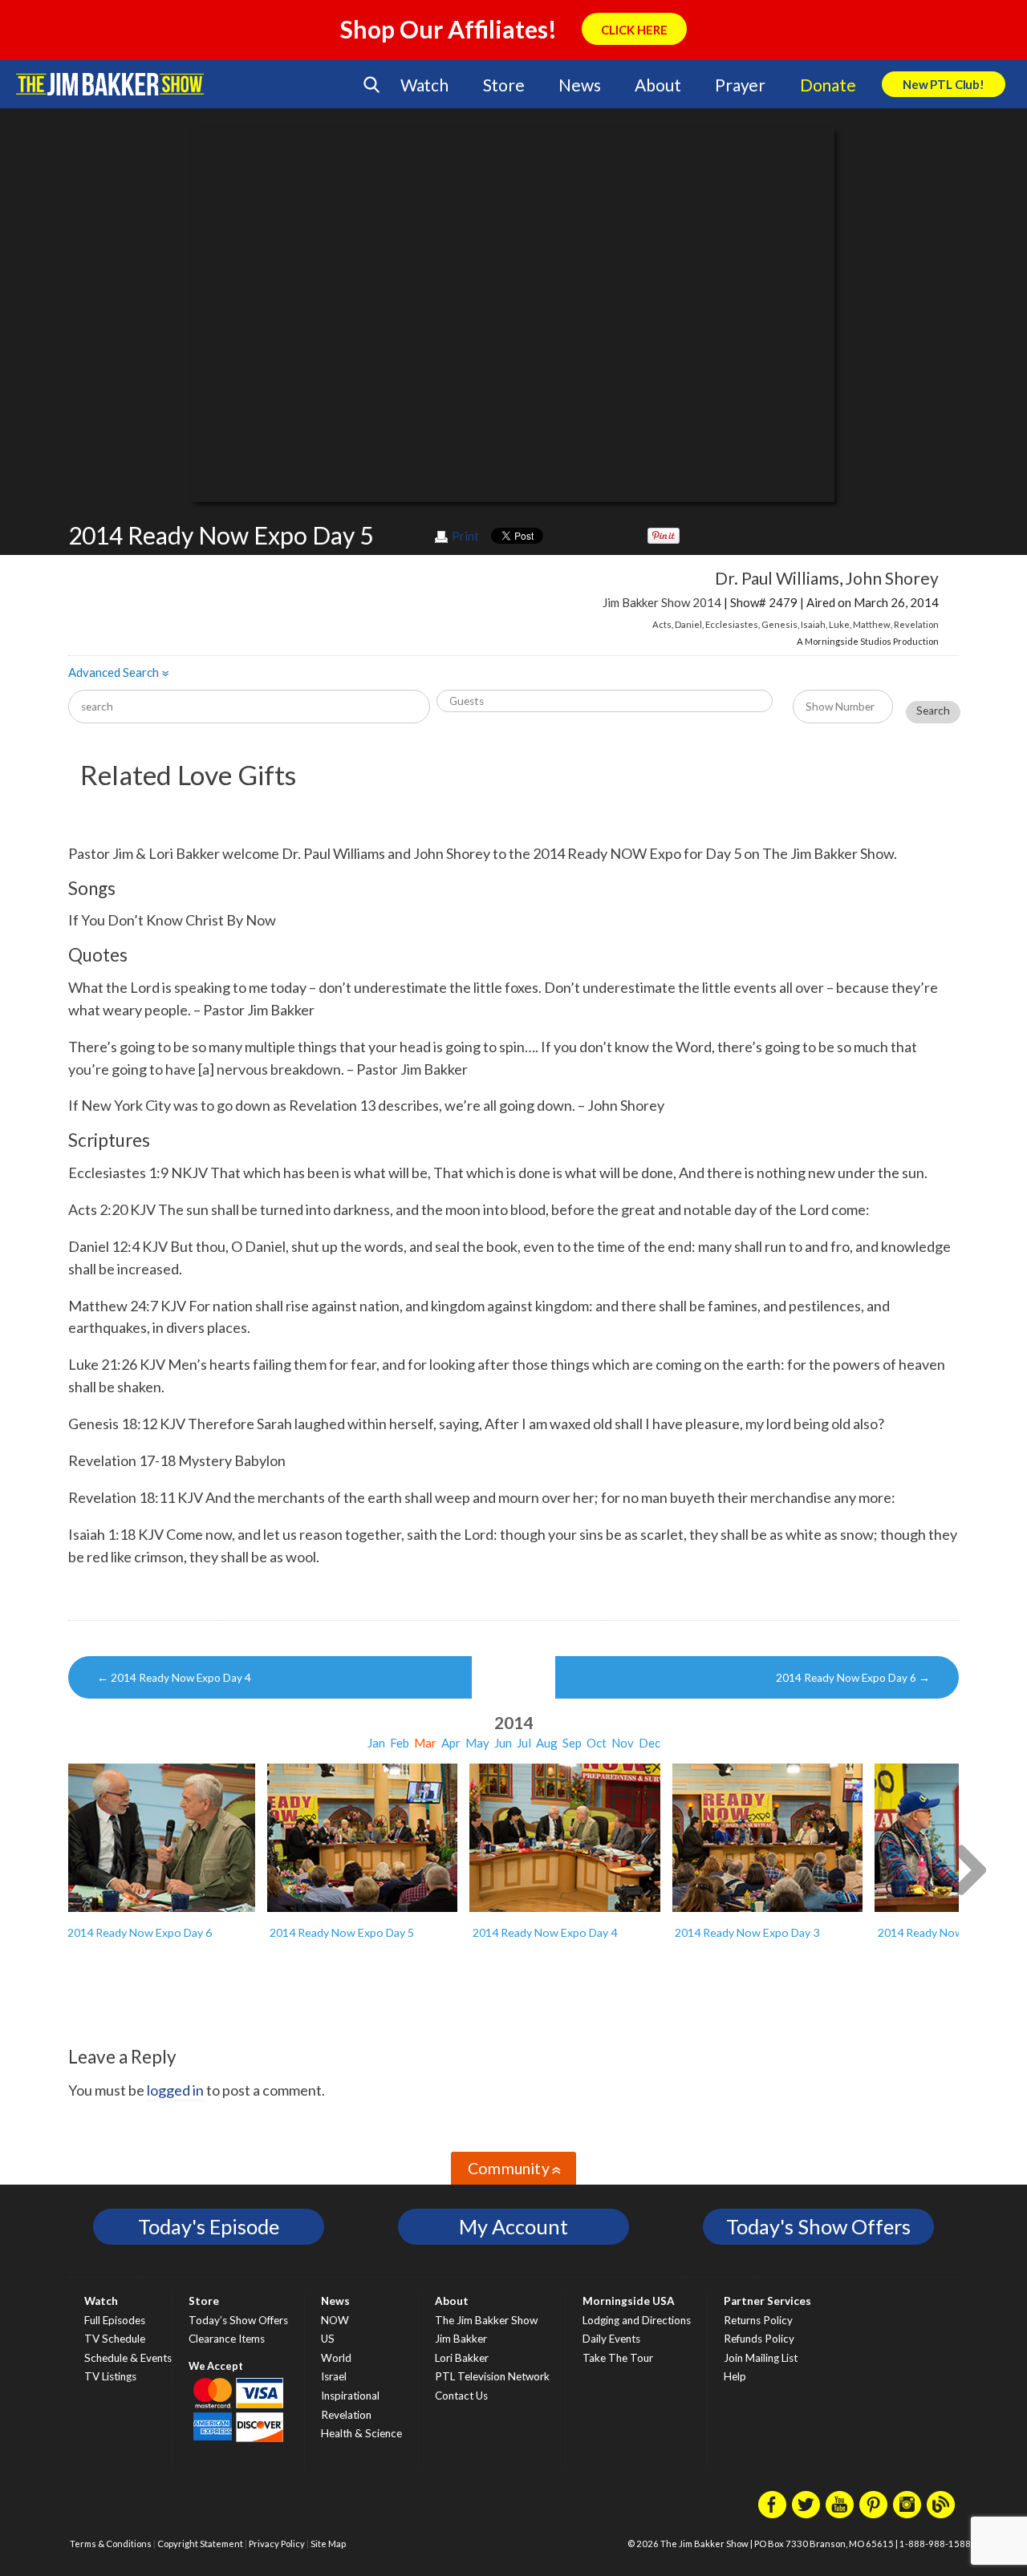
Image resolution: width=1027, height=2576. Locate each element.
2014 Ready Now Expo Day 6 (853, 1678)
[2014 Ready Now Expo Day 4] (565, 1838)
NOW (335, 2320)
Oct (597, 1743)
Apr (451, 1743)
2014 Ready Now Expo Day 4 (174, 1678)
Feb (400, 1743)
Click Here (634, 30)
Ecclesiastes (732, 624)
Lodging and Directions (637, 2320)
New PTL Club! (944, 84)
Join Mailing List (761, 2358)
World (336, 2358)
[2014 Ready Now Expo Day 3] (768, 1838)
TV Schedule (115, 2339)
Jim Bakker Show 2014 (662, 602)
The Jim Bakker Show (486, 2320)
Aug (547, 1743)
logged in (175, 2090)
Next (969, 1868)
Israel (334, 2376)
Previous (58, 1868)
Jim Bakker (110, 84)
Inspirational (350, 2396)
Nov (623, 1743)
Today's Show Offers (818, 2226)
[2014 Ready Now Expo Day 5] (363, 1838)
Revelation (916, 624)
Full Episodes (115, 2320)
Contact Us (461, 2396)
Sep (572, 1743)
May (477, 1743)
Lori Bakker (462, 2358)
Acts (662, 624)
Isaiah (813, 624)
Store (504, 85)
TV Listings (110, 2376)
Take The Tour (618, 2358)
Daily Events (611, 2339)
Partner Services (767, 2301)
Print (465, 536)
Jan (376, 1743)
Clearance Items (227, 2339)
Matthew (872, 624)
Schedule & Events (128, 2358)
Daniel (688, 624)
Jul (524, 1743)
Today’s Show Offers (238, 2320)
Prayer (740, 85)
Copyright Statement (200, 2544)
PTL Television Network (492, 2376)
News (579, 85)
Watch (424, 85)
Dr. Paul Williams (777, 578)
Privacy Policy (277, 2544)
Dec (649, 1743)
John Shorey (892, 578)
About (658, 85)
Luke (839, 624)
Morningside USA (629, 2301)
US (328, 2339)
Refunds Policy (759, 2339)
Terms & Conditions (111, 2544)
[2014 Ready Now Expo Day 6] (160, 1838)
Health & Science (361, 2433)
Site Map (328, 2544)
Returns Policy (758, 2320)
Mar (425, 1743)
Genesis (779, 624)
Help (735, 2376)
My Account (513, 2226)
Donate (828, 85)
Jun (503, 1743)
